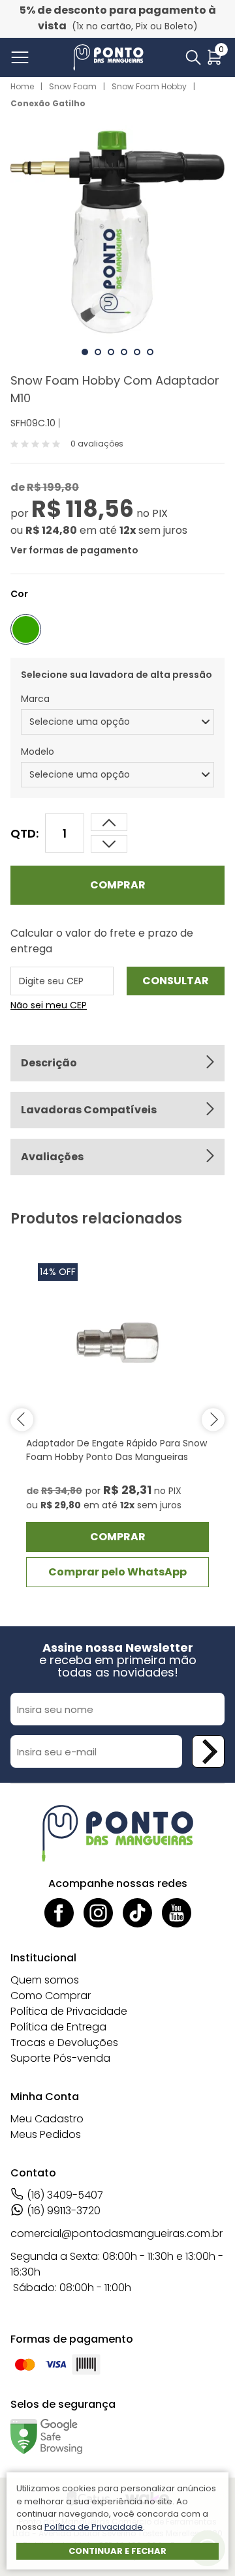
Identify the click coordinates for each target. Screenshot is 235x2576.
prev (22, 1419)
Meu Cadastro (47, 2119)
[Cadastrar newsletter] (208, 1751)
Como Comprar (51, 1996)
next (213, 1419)
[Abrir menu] (23, 57)
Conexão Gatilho (48, 103)
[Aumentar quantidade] (109, 844)
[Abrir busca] (193, 57)
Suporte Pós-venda (60, 2058)
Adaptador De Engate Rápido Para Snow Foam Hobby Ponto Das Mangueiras (117, 1450)
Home (22, 86)
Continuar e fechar (117, 2551)
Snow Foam (73, 86)
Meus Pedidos (46, 2134)
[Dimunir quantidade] (109, 822)
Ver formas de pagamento (74, 550)
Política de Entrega (58, 2027)
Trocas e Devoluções (64, 2042)
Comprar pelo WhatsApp (117, 1572)
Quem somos (45, 1980)
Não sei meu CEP (49, 1005)
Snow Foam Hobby (149, 86)
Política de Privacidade (69, 2011)
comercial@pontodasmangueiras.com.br (117, 2233)
